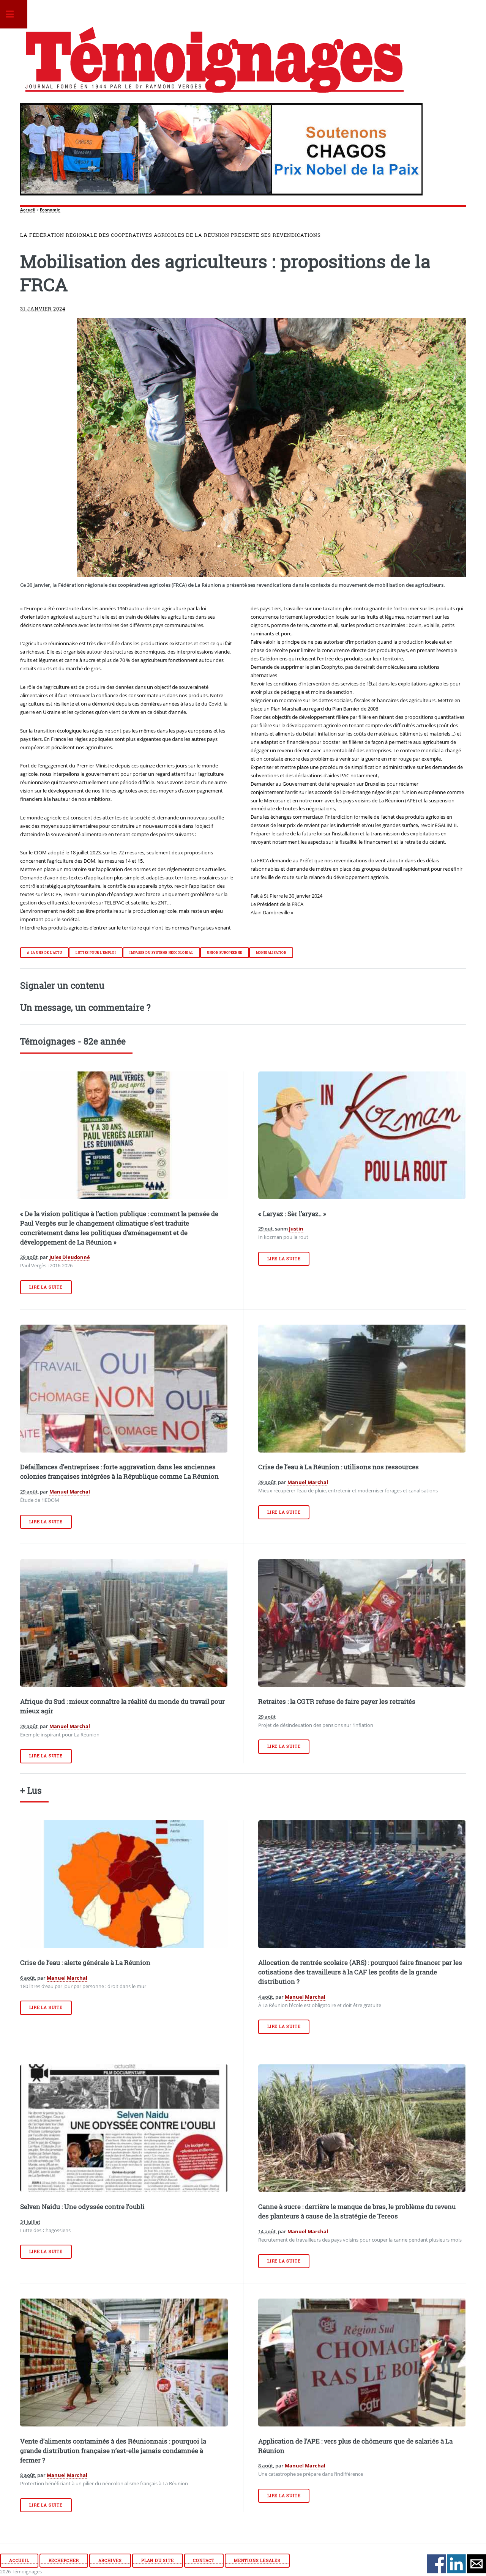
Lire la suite (46, 1287)
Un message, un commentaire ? (85, 1007)
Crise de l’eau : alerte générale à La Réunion (85, 1963)
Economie (50, 210)
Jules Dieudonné (70, 1257)
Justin (296, 1229)
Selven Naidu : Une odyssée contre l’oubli (82, 2207)
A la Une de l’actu (44, 953)
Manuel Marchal (70, 1492)
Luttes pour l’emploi (96, 953)
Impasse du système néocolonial (161, 953)
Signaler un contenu (62, 985)
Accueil (28, 210)
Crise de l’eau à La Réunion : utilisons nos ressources (338, 1467)
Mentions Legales (257, 2560)
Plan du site (158, 2560)
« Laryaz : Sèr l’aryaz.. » (292, 1214)
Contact (204, 2560)
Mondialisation (271, 953)
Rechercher (64, 2560)
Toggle (14, 14)
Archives (110, 2560)
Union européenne (225, 953)
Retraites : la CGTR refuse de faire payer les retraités (337, 1702)
